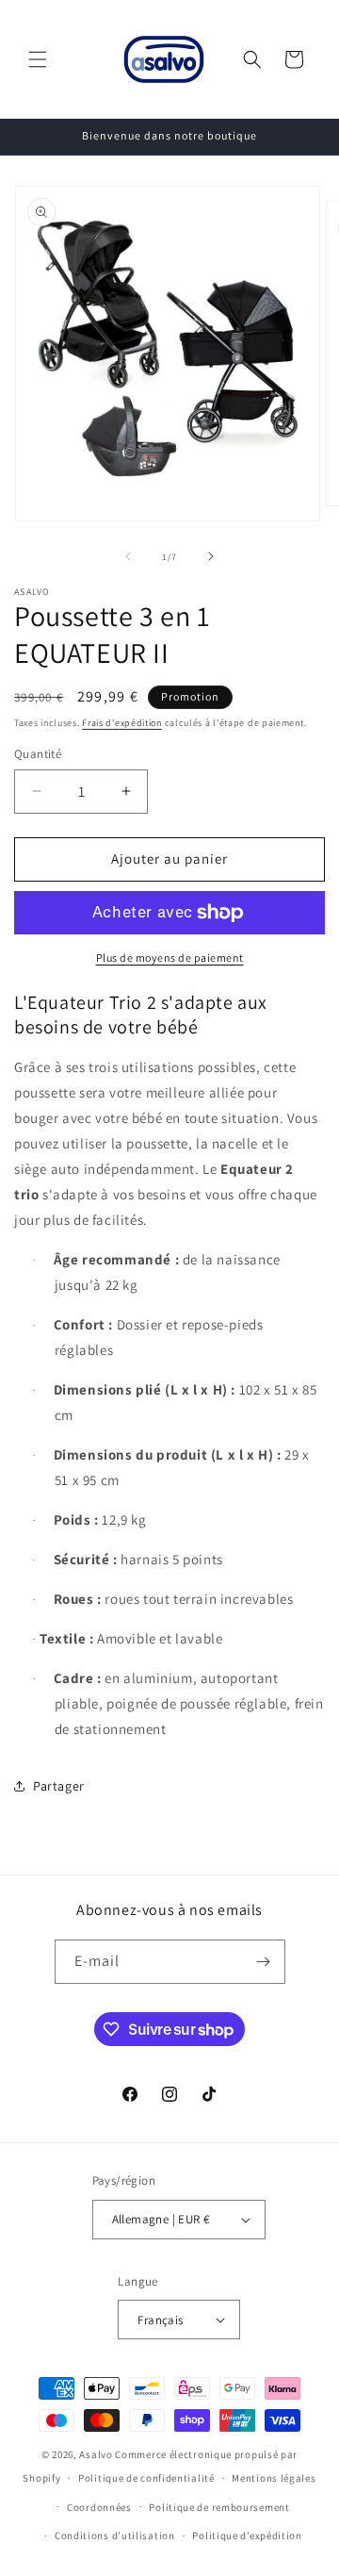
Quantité (38, 754)
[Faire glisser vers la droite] (211, 556)
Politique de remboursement (219, 2507)
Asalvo (96, 2454)
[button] (38, 59)
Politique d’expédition (247, 2535)
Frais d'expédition (122, 723)
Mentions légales (274, 2478)
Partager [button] (59, 1786)
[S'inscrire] (264, 1962)
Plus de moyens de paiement (170, 958)
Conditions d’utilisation (115, 2535)
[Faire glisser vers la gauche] (128, 556)
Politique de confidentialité (146, 2478)
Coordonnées (99, 2507)
